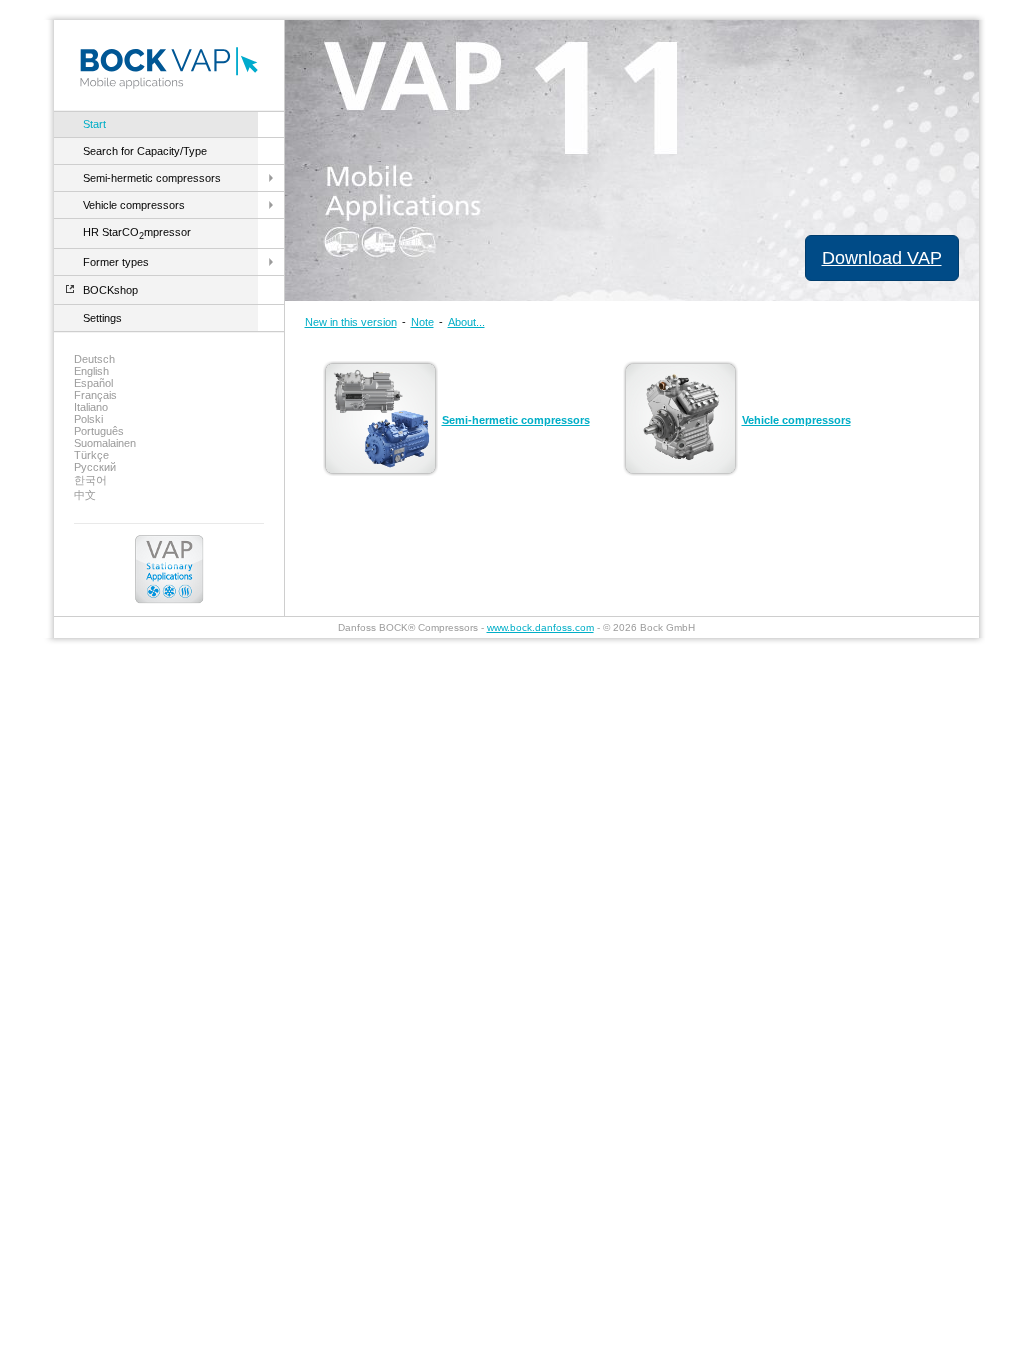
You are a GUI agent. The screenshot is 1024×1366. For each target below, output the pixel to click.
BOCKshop (110, 290)
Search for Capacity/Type (145, 151)
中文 (85, 495)
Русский (95, 467)
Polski (88, 419)
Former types (116, 262)
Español (93, 383)
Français (95, 395)
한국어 (90, 480)
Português (99, 431)
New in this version (351, 322)
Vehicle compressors (134, 205)
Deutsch (94, 359)
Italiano (91, 407)
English (91, 371)
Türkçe (91, 455)
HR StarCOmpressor (137, 232)
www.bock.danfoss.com (540, 627)
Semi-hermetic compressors (152, 178)
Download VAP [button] (882, 258)
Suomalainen (105, 443)
